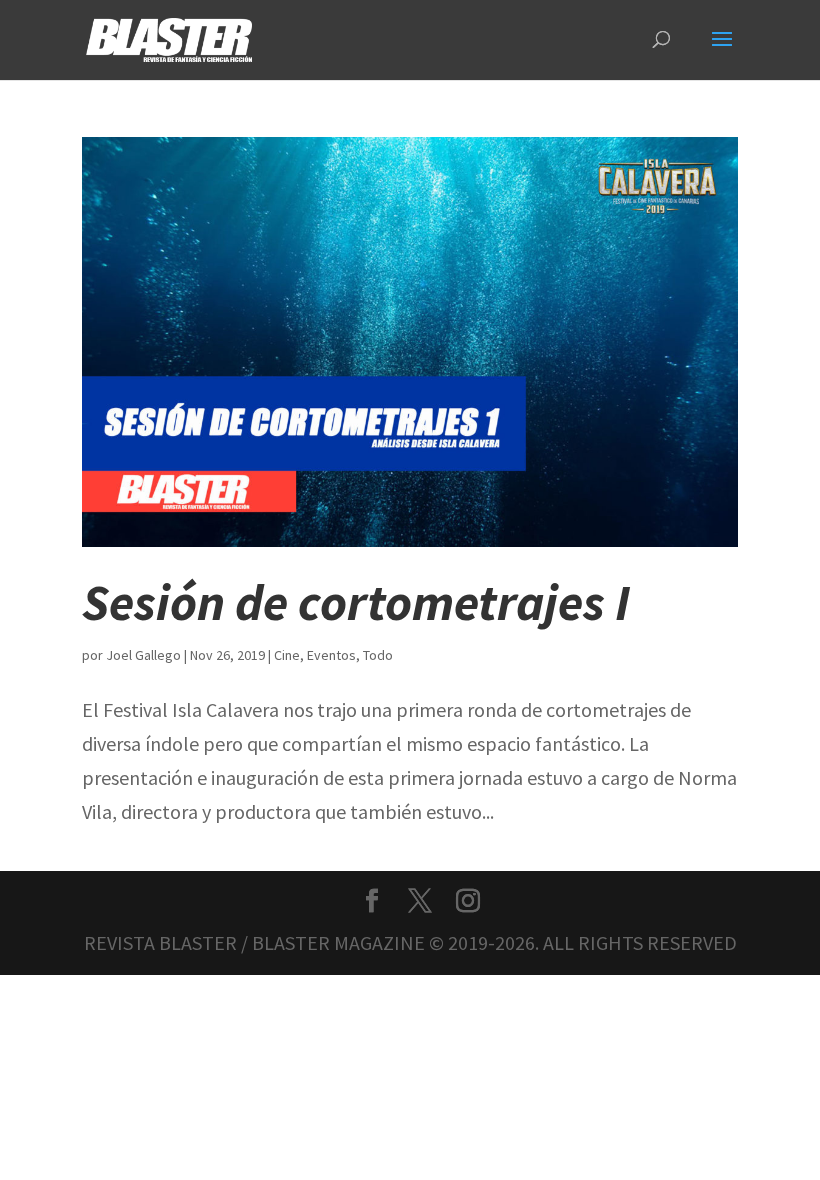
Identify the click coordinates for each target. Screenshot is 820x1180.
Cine (287, 655)
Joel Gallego (143, 655)
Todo (378, 655)
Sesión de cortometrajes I (356, 602)
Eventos (331, 655)
